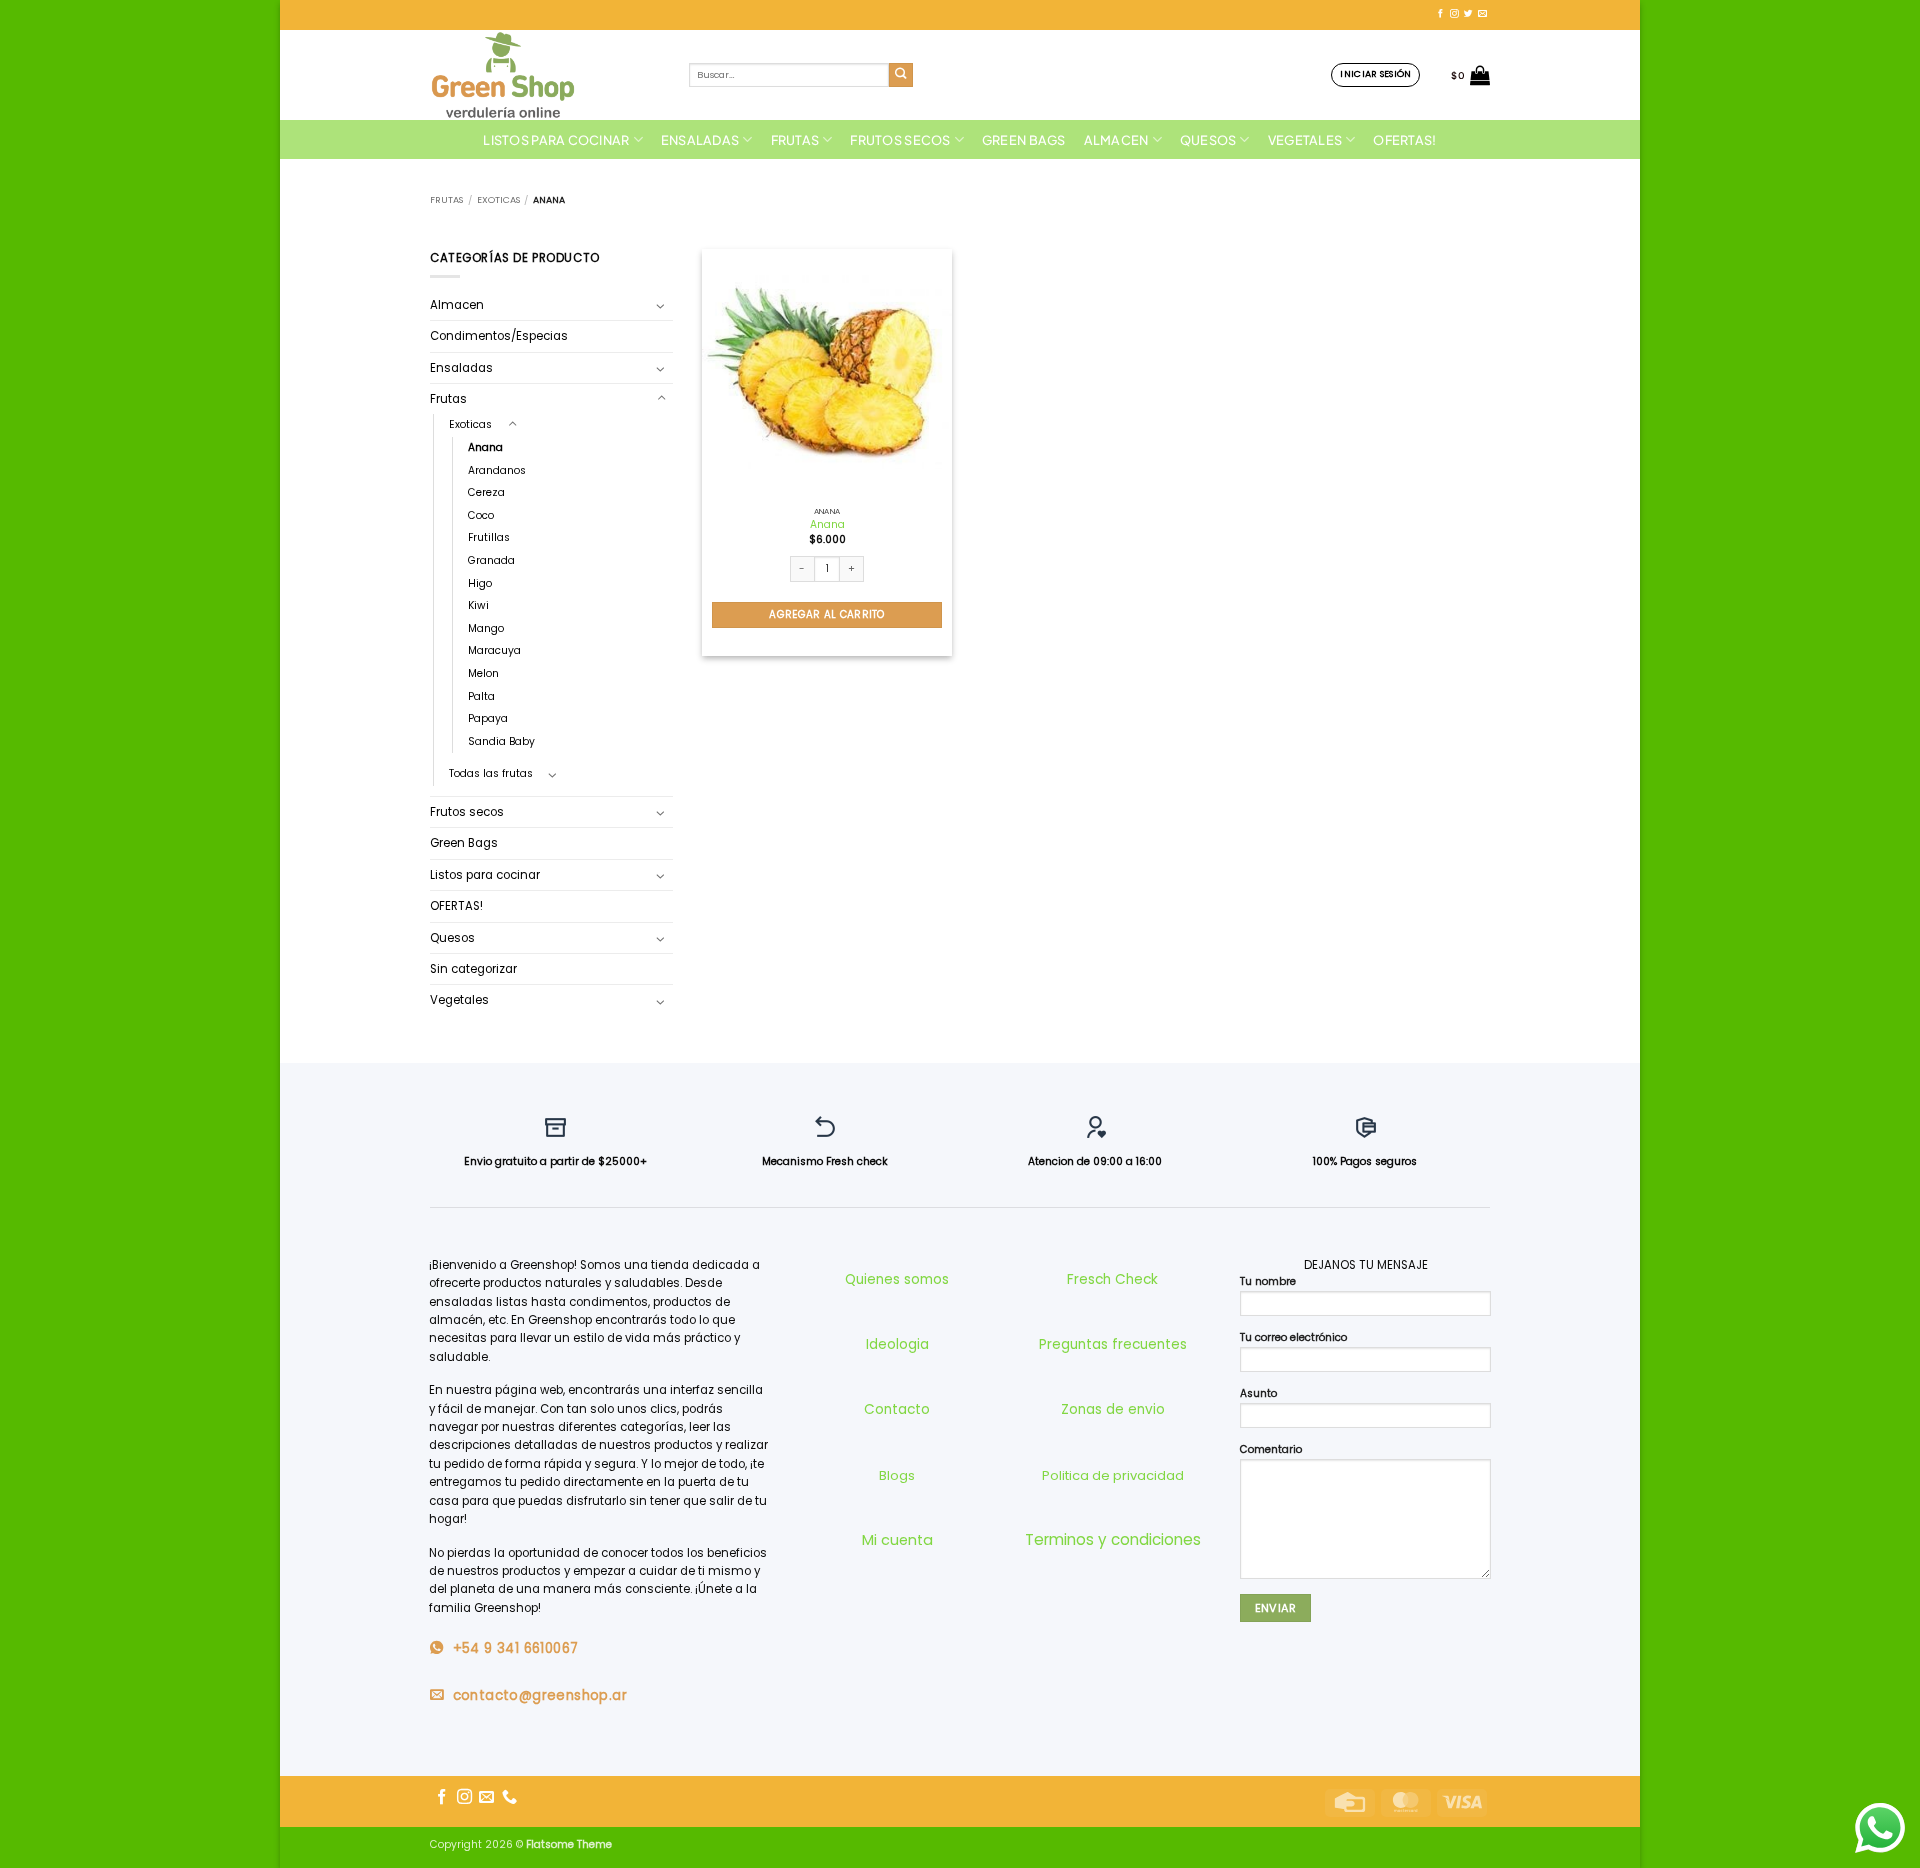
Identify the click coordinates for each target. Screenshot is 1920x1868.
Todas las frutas (491, 773)
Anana (485, 447)
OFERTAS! (1404, 140)
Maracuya (494, 650)
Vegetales (1305, 140)
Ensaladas (700, 140)
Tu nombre (1268, 1281)
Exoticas (498, 199)
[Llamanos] (509, 1797)
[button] (1375, 74)
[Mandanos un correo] (1482, 14)
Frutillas (489, 537)
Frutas (795, 140)
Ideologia (897, 1344)
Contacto (897, 1409)
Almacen (1116, 140)
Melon (483, 673)
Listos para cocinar (556, 140)
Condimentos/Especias (499, 336)
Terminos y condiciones (1113, 1539)
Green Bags (1024, 140)
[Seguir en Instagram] (1454, 14)
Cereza (486, 492)
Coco (481, 515)
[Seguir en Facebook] (1440, 14)
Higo (480, 583)
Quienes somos (897, 1279)
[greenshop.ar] (544, 75)
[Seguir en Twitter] (1468, 14)
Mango (486, 628)
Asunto (1258, 1393)
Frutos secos (900, 140)
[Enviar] (901, 75)
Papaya (488, 718)
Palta (481, 696)
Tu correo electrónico (1293, 1337)
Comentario (1271, 1449)
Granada (491, 560)
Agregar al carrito (826, 614)
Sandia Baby (501, 741)
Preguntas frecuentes (1113, 1344)
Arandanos (497, 470)
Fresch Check (1112, 1279)
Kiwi (478, 605)
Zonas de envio (1113, 1409)
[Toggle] (661, 305)
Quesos (1208, 140)
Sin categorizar (473, 969)
